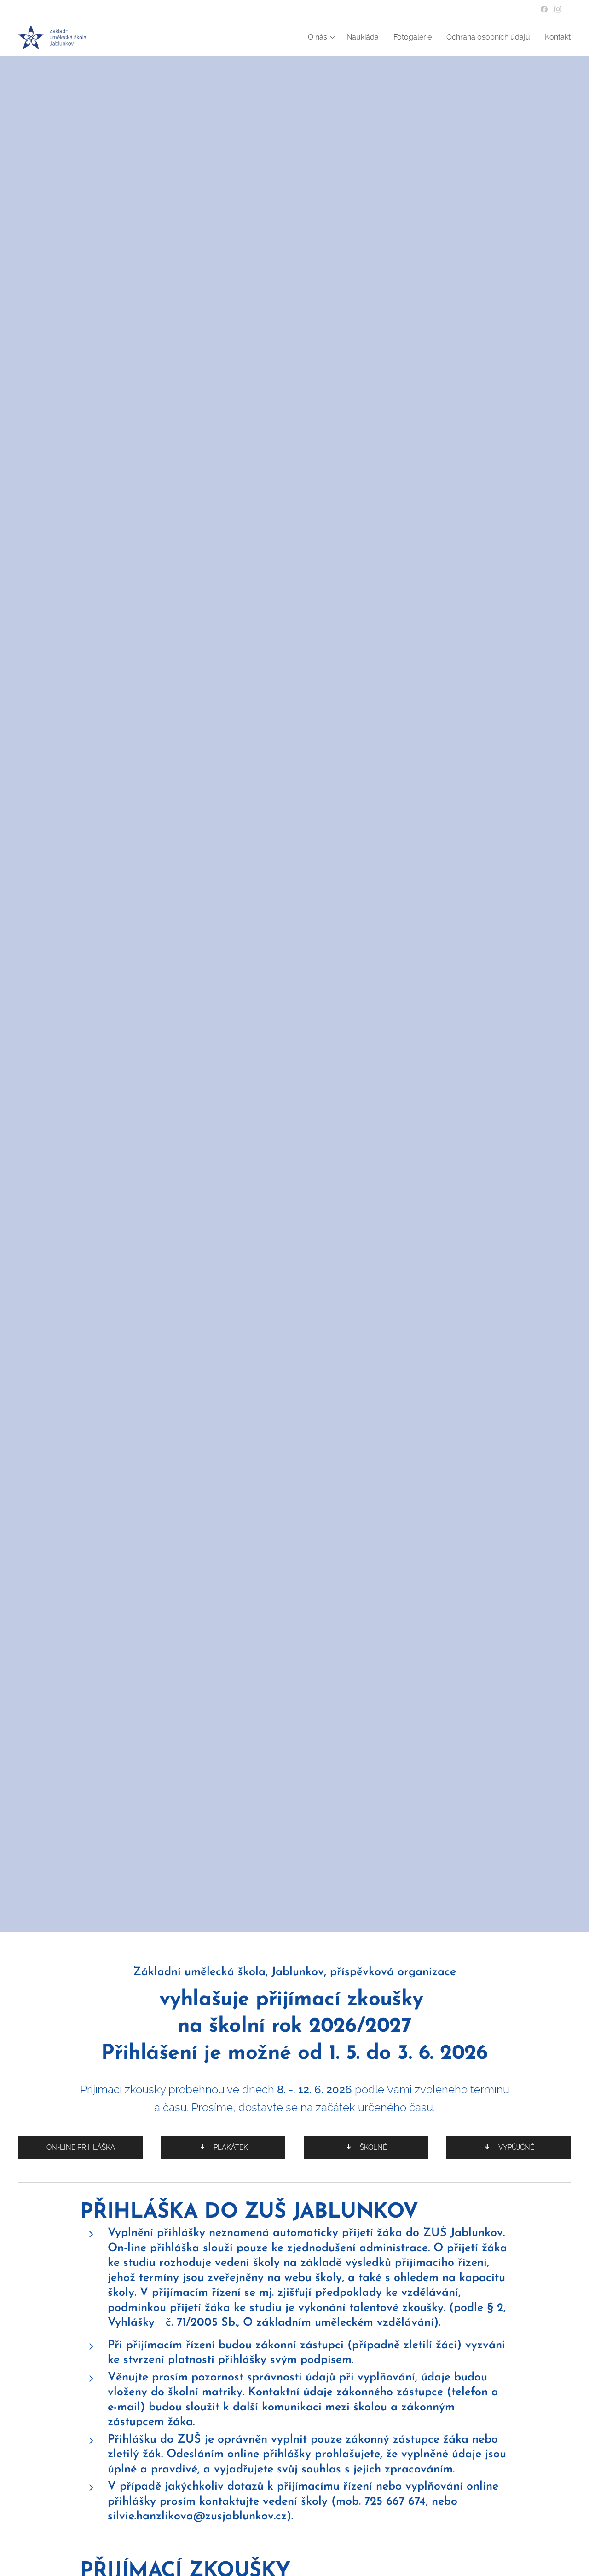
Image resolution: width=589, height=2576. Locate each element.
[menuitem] (322, 37)
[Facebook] (544, 9)
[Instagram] (558, 9)
